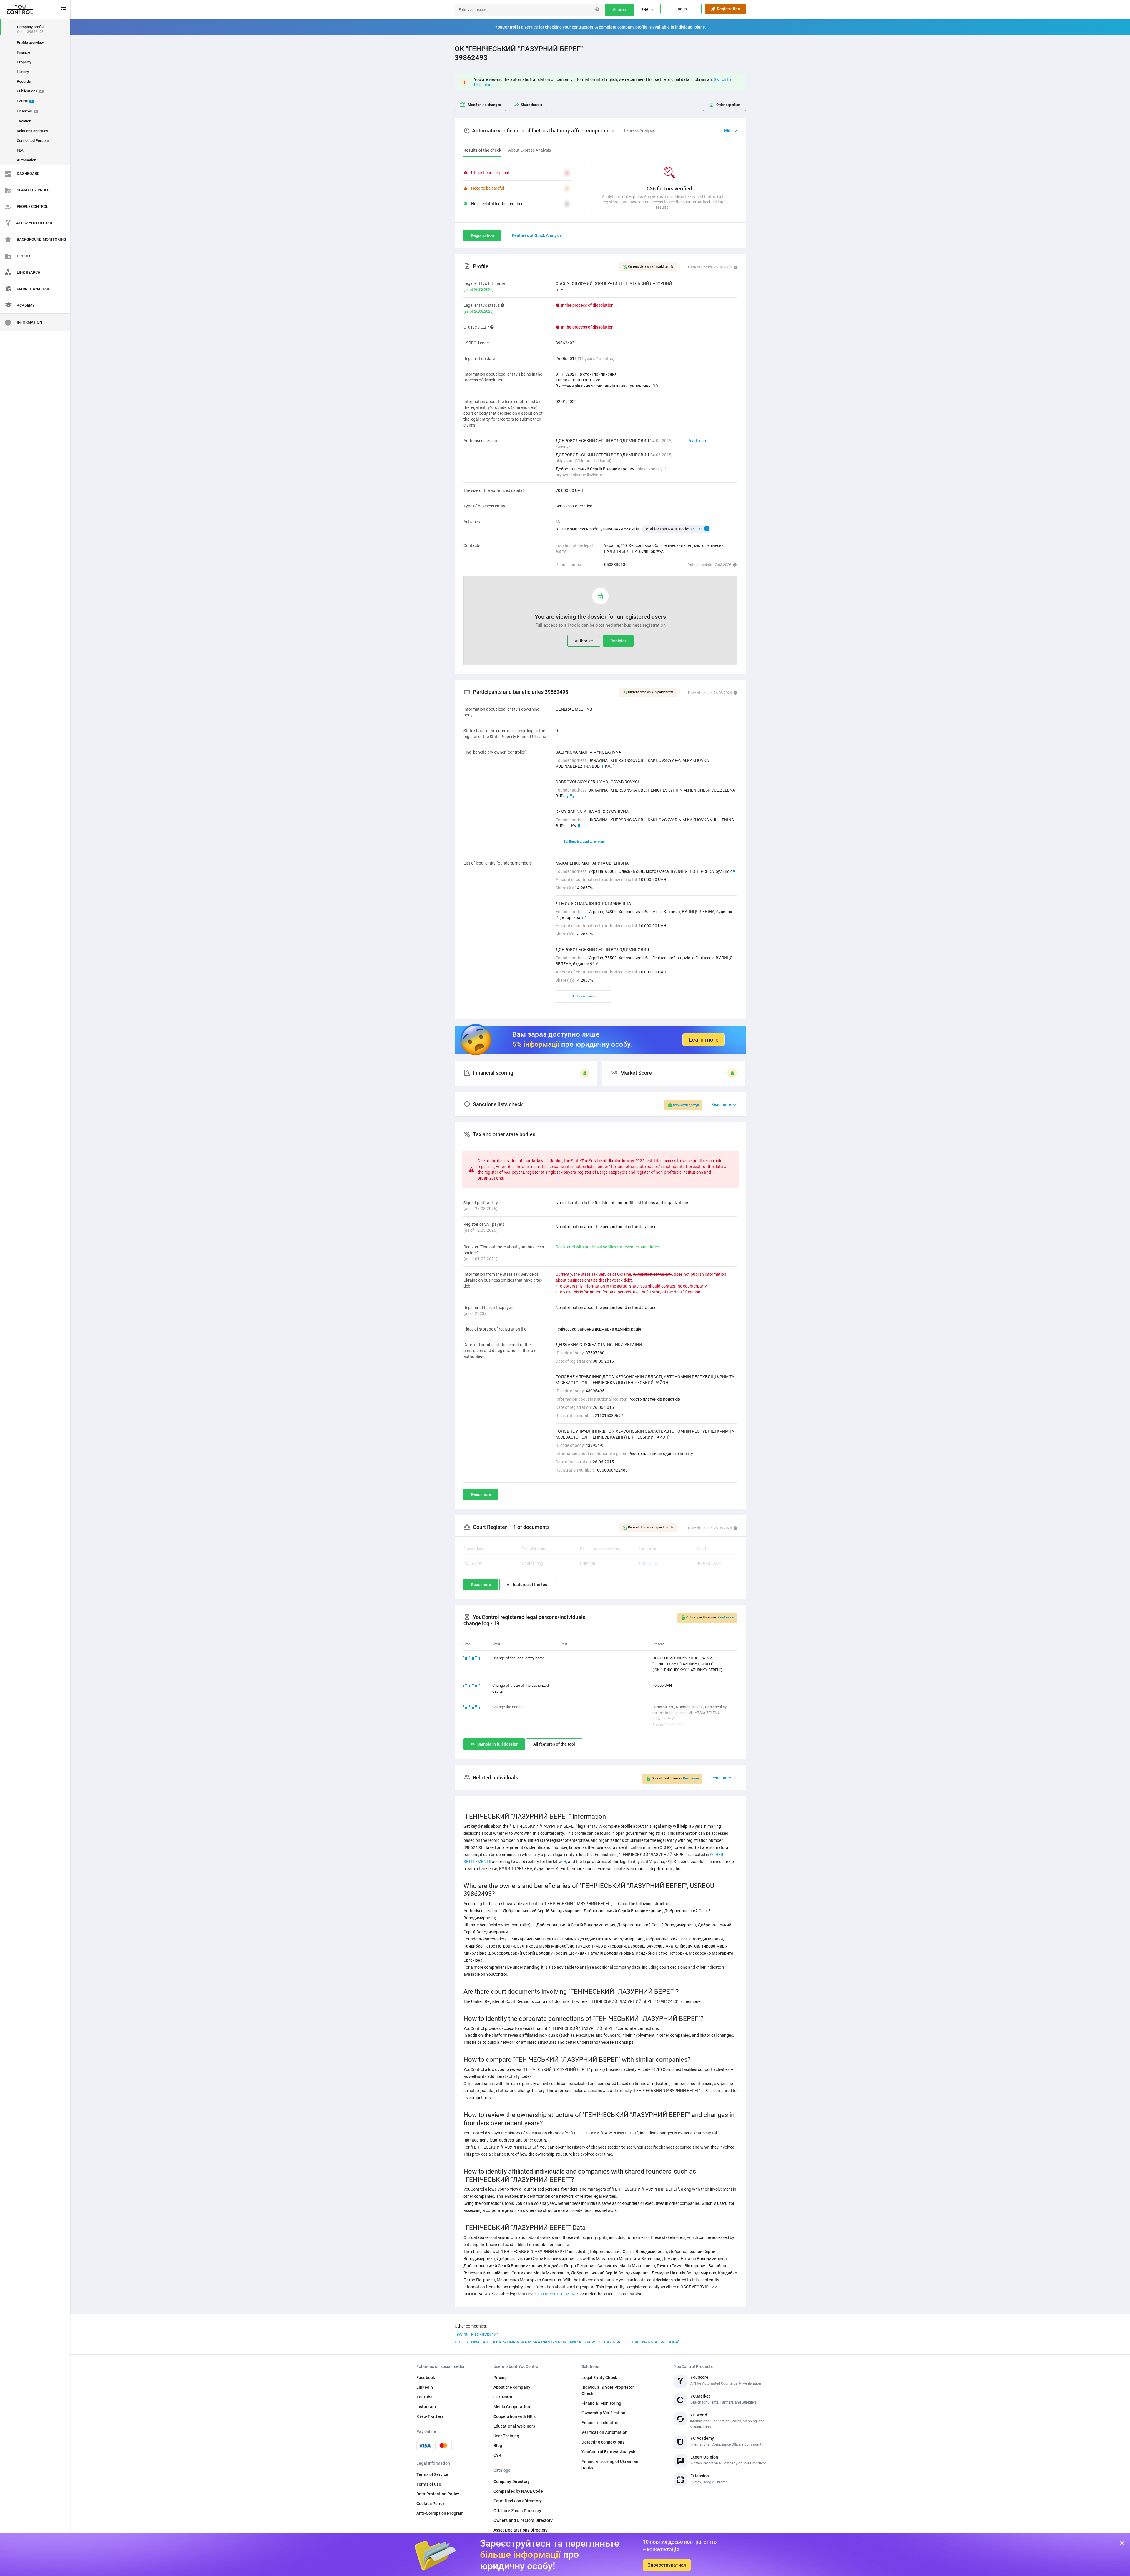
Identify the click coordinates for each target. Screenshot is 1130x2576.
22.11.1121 (473, 1685)
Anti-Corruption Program (440, 2513)
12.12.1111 (473, 1707)
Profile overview (30, 43)
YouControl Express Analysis (609, 2452)
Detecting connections (603, 2442)
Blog (498, 2446)
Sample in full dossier (497, 1744)
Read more (697, 441)
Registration (728, 9)
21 (584, 918)
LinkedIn (425, 2387)
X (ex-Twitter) (430, 2416)
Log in (681, 9)
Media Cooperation (512, 2407)
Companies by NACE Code (518, 2491)
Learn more (704, 1040)
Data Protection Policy (438, 2494)
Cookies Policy (430, 2504)
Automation (26, 160)
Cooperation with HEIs (515, 2416)
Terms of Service (432, 2474)
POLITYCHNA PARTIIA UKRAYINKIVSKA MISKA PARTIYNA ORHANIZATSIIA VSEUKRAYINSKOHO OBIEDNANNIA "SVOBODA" (567, 2342)
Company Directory (512, 2482)
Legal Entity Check (599, 2378)
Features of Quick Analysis (537, 235)
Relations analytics (33, 131)
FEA (20, 150)
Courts (25, 101)
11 (568, 826)
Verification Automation (604, 2432)
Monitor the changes (484, 105)
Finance (23, 52)
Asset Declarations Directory (521, 2530)
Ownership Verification (603, 2413)
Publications (29, 91)
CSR (497, 2455)
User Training (506, 2436)
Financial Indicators (600, 2423)
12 (581, 826)
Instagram (426, 2407)
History (23, 72)
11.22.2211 (473, 1658)
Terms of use (429, 2484)
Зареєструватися (667, 2565)
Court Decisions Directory (518, 2501)
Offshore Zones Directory (517, 2511)
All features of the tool (528, 1585)
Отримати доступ (686, 1105)
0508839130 (616, 565)
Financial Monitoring (601, 2403)
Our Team (503, 2397)
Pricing (500, 2378)
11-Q (570, 796)
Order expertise (728, 105)
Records (24, 81)
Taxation (24, 121)
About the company (512, 2387)
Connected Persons (33, 141)
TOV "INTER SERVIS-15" (476, 2335)
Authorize (584, 641)
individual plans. (691, 27)
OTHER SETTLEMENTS (559, 2294)
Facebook (426, 2378)
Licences (27, 111)
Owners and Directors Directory (523, 2520)
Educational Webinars (514, 2426)
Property (24, 62)
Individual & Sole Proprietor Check (608, 2390)
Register (618, 641)
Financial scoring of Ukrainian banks (610, 2465)
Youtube (424, 2397)
